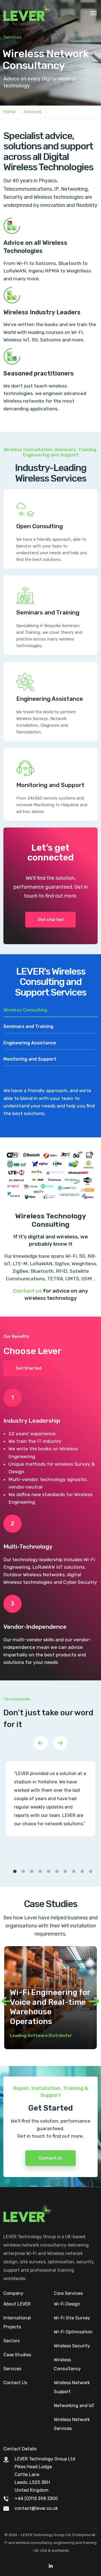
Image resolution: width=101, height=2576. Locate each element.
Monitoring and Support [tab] (30, 1059)
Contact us (27, 1291)
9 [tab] (83, 1872)
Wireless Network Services (72, 2424)
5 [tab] (50, 1872)
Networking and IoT (74, 2406)
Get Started (29, 1368)
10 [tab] (92, 1872)
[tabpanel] (50, 1799)
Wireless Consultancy (67, 2364)
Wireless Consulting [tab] (25, 1010)
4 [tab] (41, 1872)
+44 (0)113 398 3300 (36, 2499)
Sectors (12, 2341)
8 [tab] (75, 1872)
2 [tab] (24, 1872)
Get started (51, 920)
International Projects (17, 2322)
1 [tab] (16, 1872)
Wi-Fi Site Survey (72, 2318)
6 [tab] (58, 1872)
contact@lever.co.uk (36, 2508)
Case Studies (17, 2355)
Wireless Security (72, 2346)
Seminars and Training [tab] (28, 1026)
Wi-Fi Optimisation (73, 2332)
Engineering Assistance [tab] (30, 1043)
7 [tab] (66, 1872)
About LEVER (17, 2304)
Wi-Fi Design (67, 2304)
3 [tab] (33, 1872)
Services (12, 2369)
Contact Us (50, 2158)
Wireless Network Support (72, 2387)
